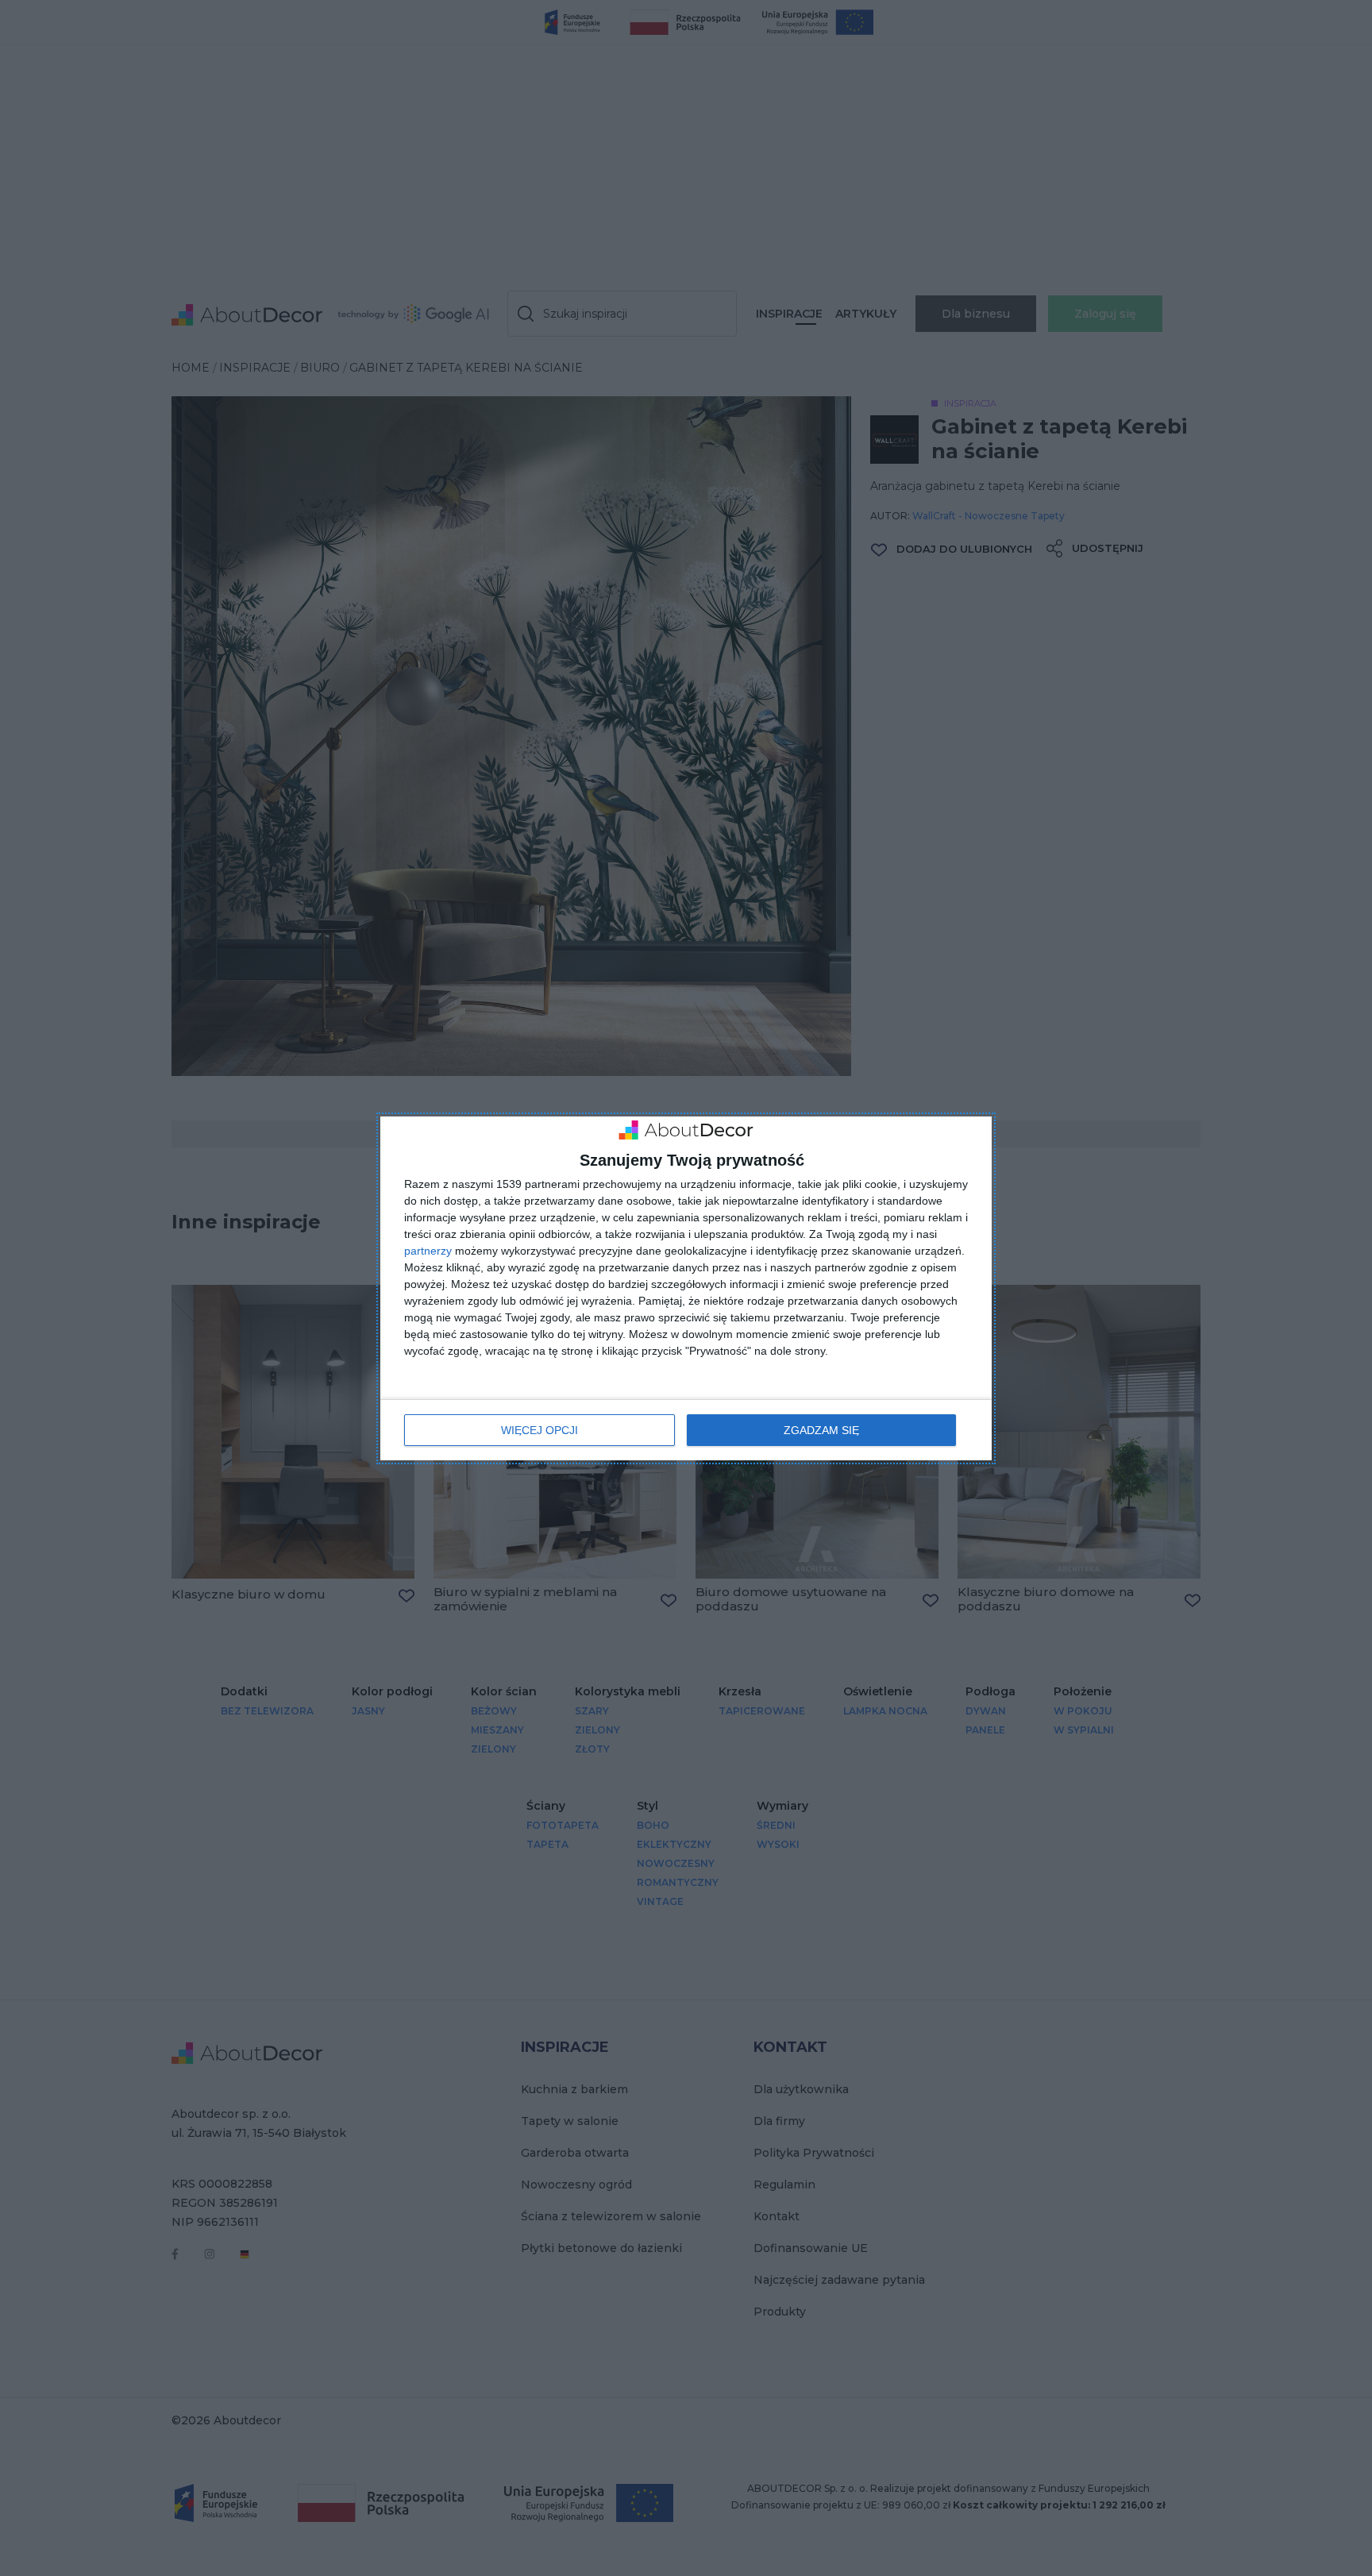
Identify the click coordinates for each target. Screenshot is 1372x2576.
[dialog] (686, 1288)
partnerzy (428, 1251)
